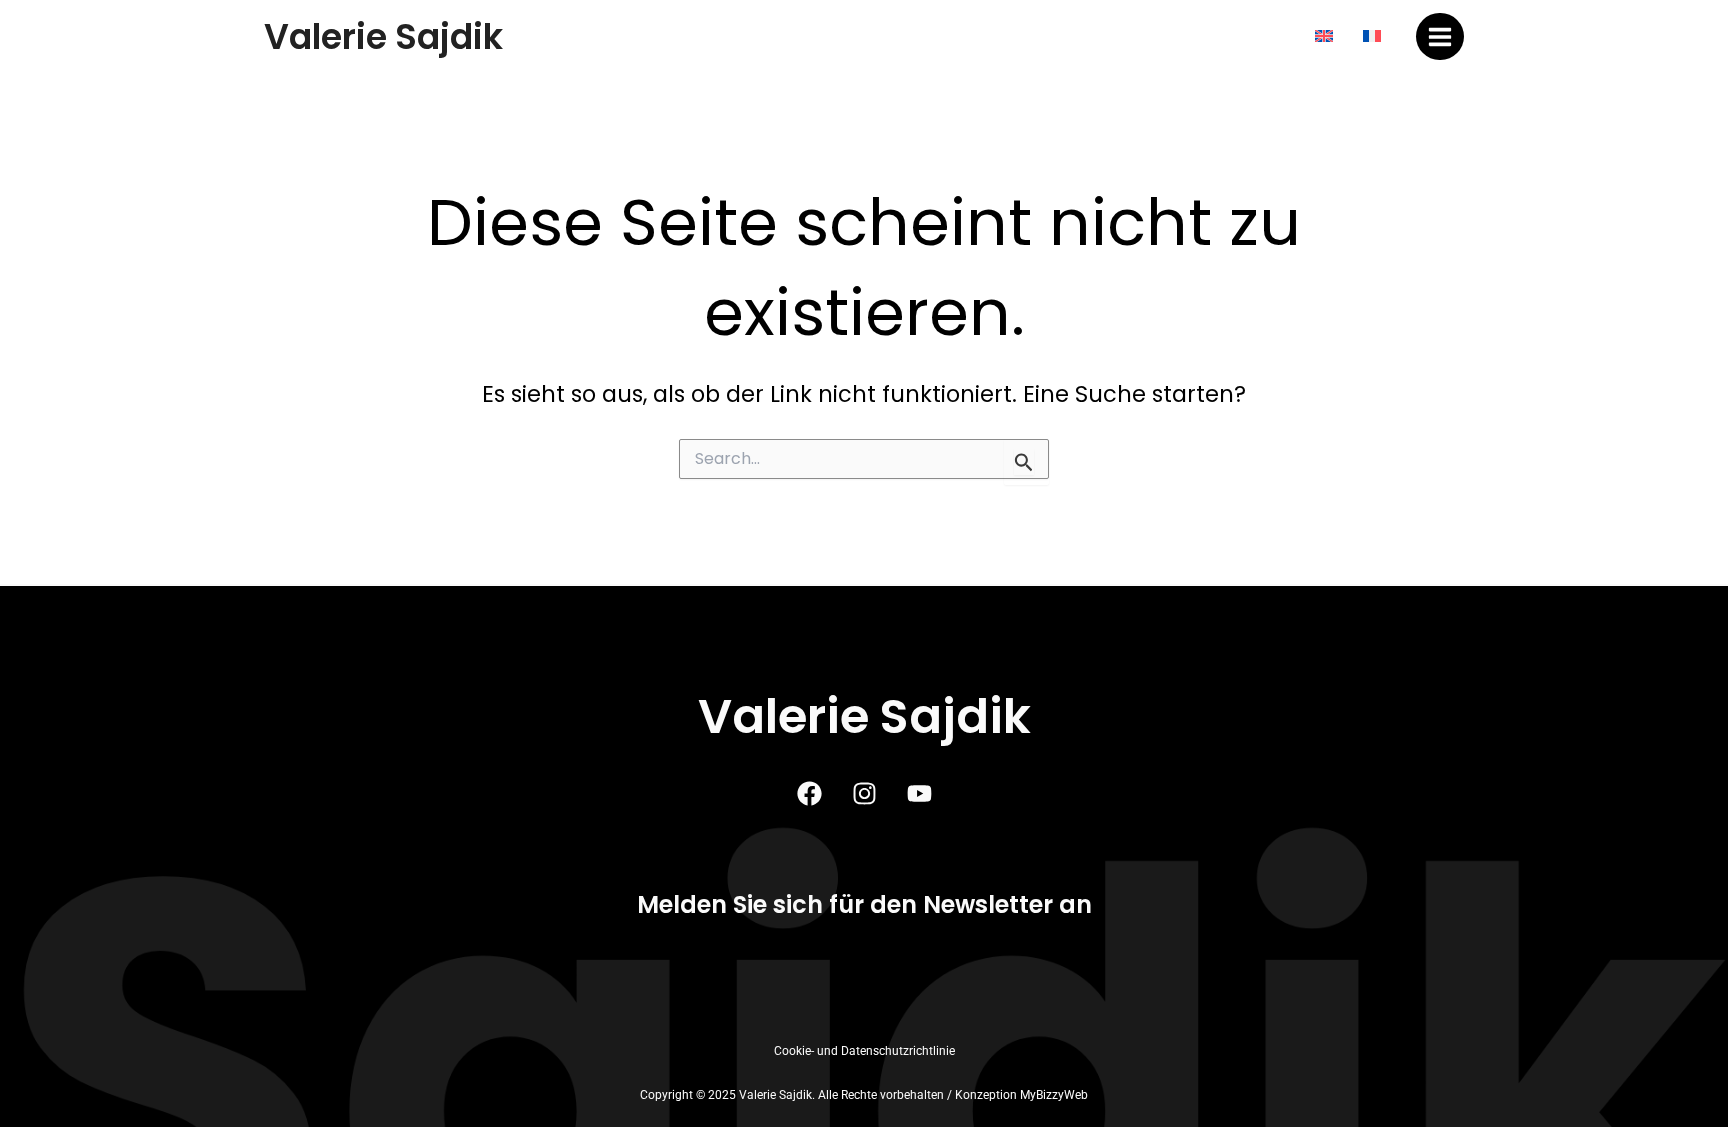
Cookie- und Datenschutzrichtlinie (864, 1051)
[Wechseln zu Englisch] (1324, 37)
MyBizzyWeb (1054, 1095)
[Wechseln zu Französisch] (1372, 37)
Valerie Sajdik (383, 36)
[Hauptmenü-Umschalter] (1440, 36)
